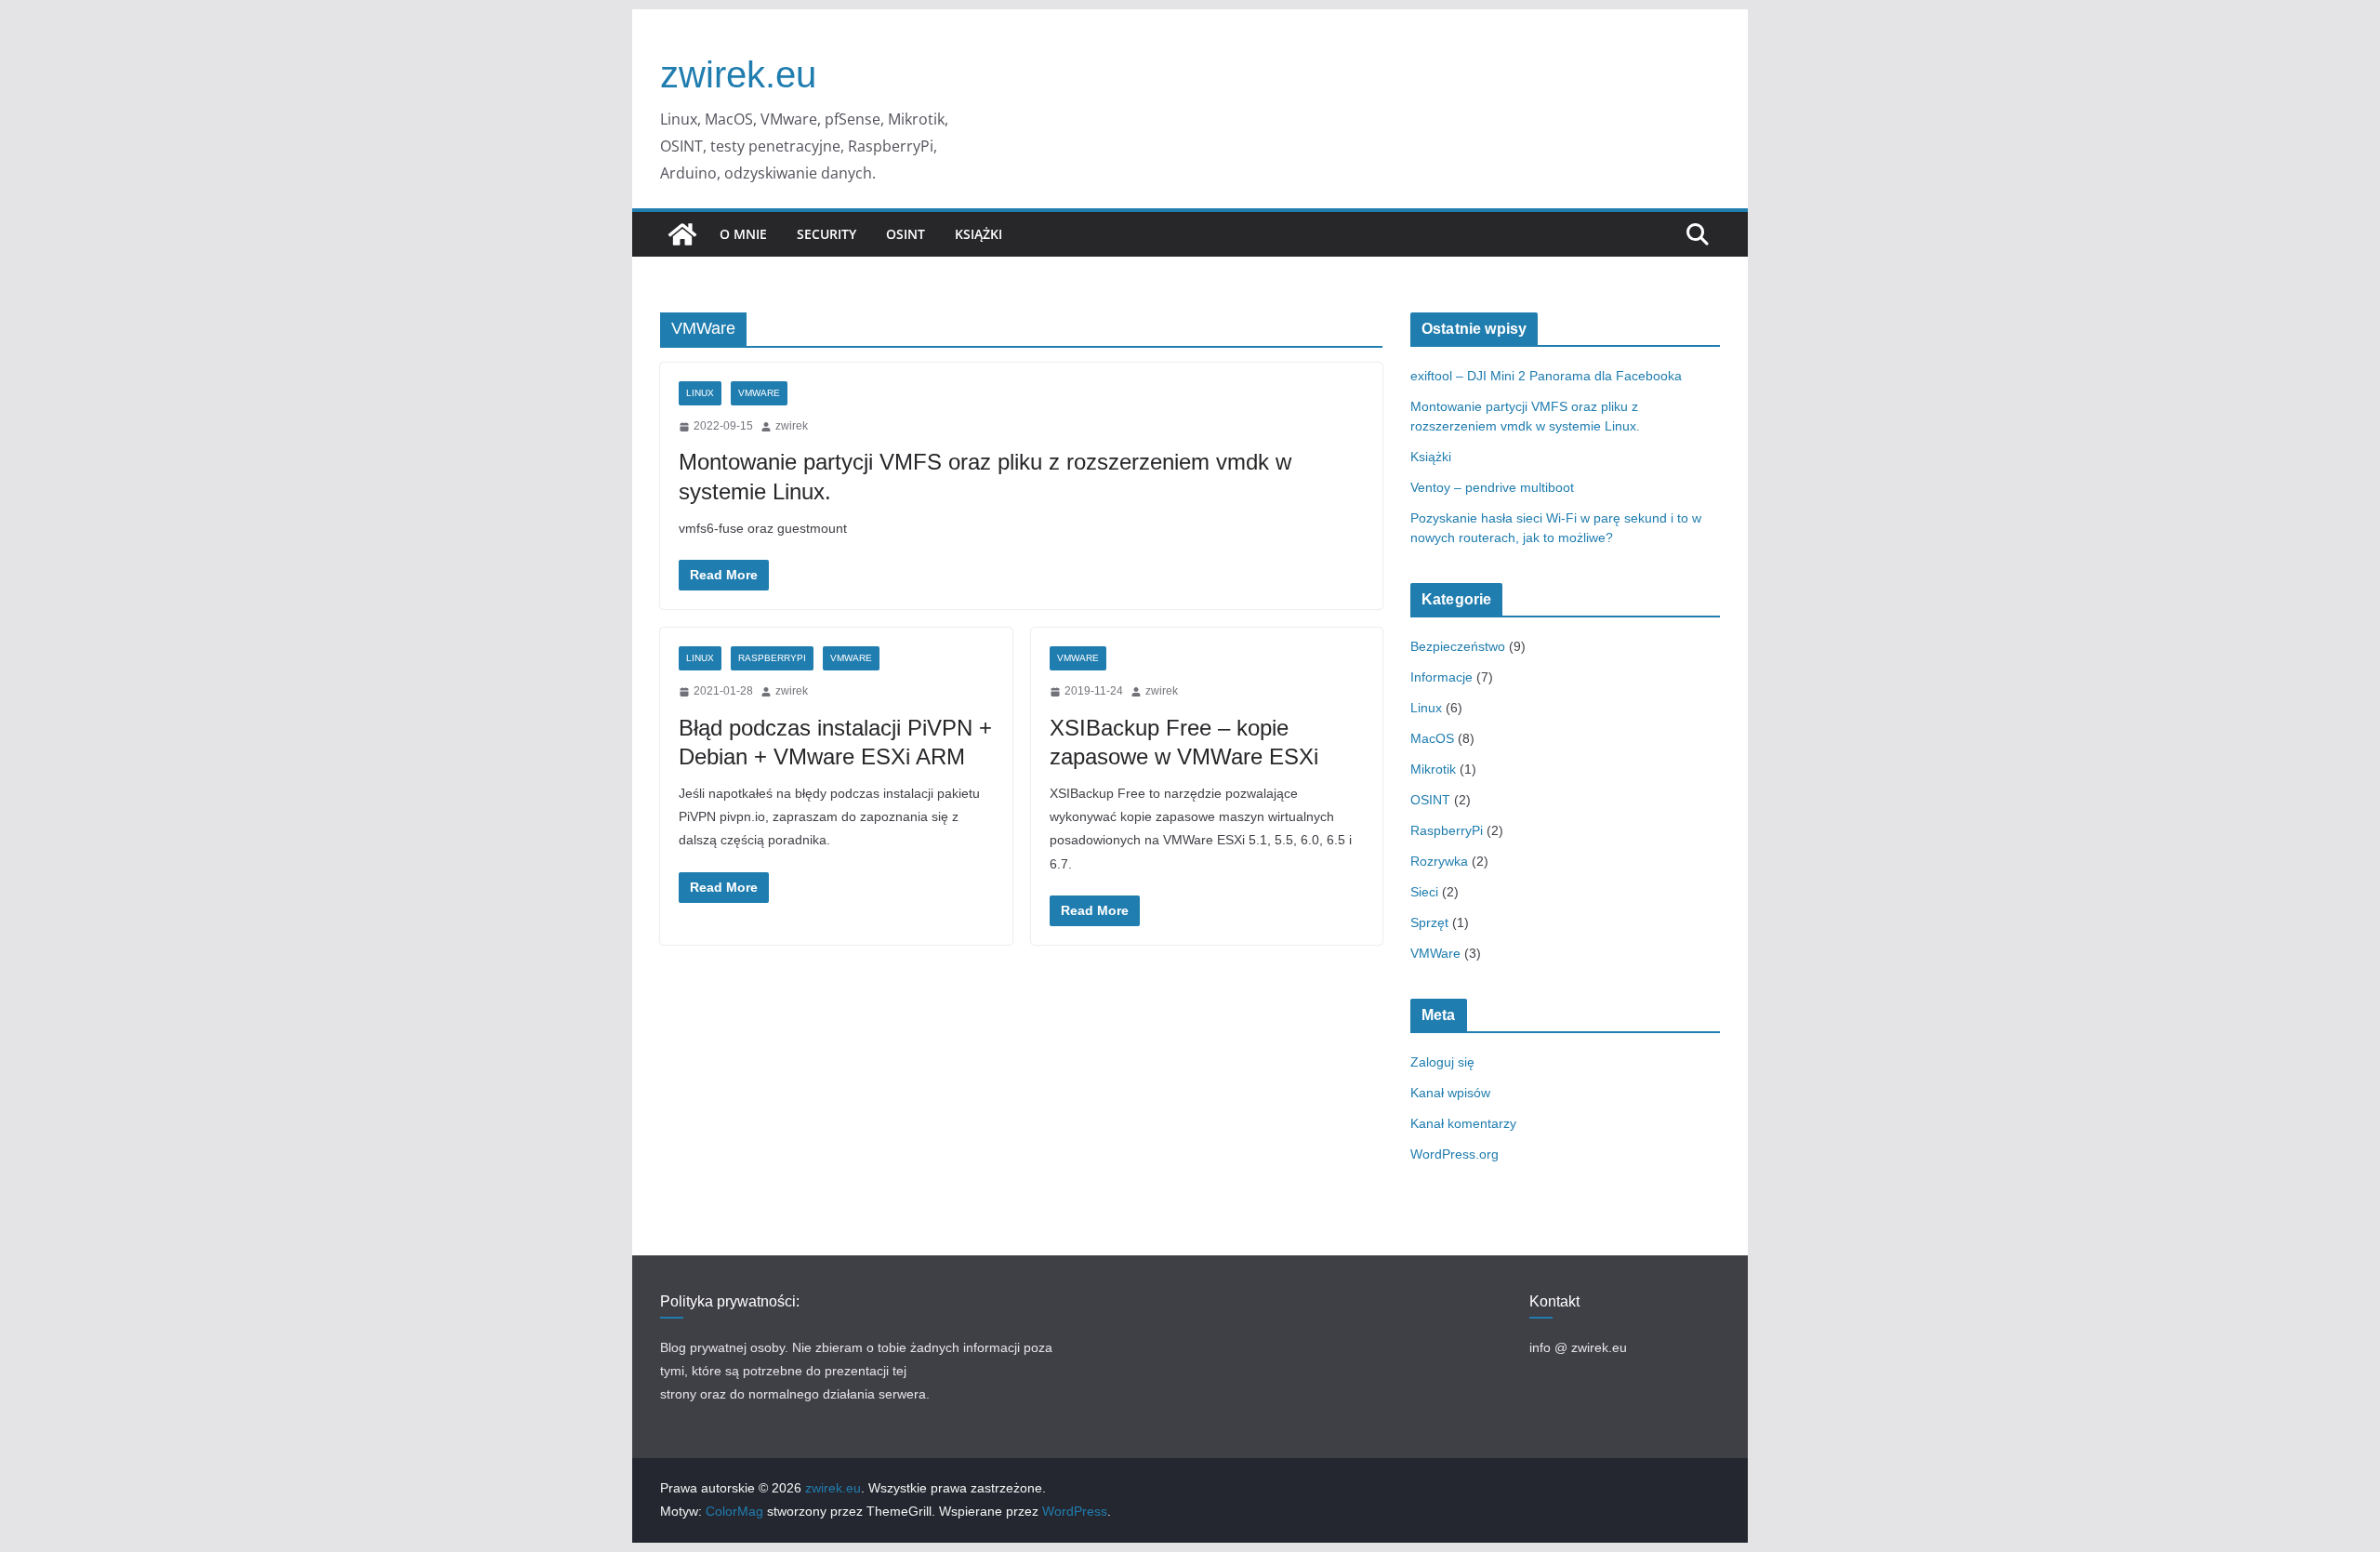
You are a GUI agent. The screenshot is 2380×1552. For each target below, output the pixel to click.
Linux (700, 393)
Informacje (1441, 677)
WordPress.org (1454, 1154)
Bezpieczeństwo (1458, 646)
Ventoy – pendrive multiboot (1492, 487)
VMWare (759, 393)
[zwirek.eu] (682, 234)
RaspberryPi (772, 658)
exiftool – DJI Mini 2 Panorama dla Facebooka (1546, 376)
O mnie (743, 234)
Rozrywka (1439, 861)
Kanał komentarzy (1463, 1123)
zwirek (792, 426)
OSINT (906, 234)
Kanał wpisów (1450, 1093)
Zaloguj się (1442, 1062)
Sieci (1424, 892)
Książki (978, 234)
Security (826, 234)
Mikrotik (1433, 769)
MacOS (1432, 738)
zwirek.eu (738, 74)
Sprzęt (1429, 922)
